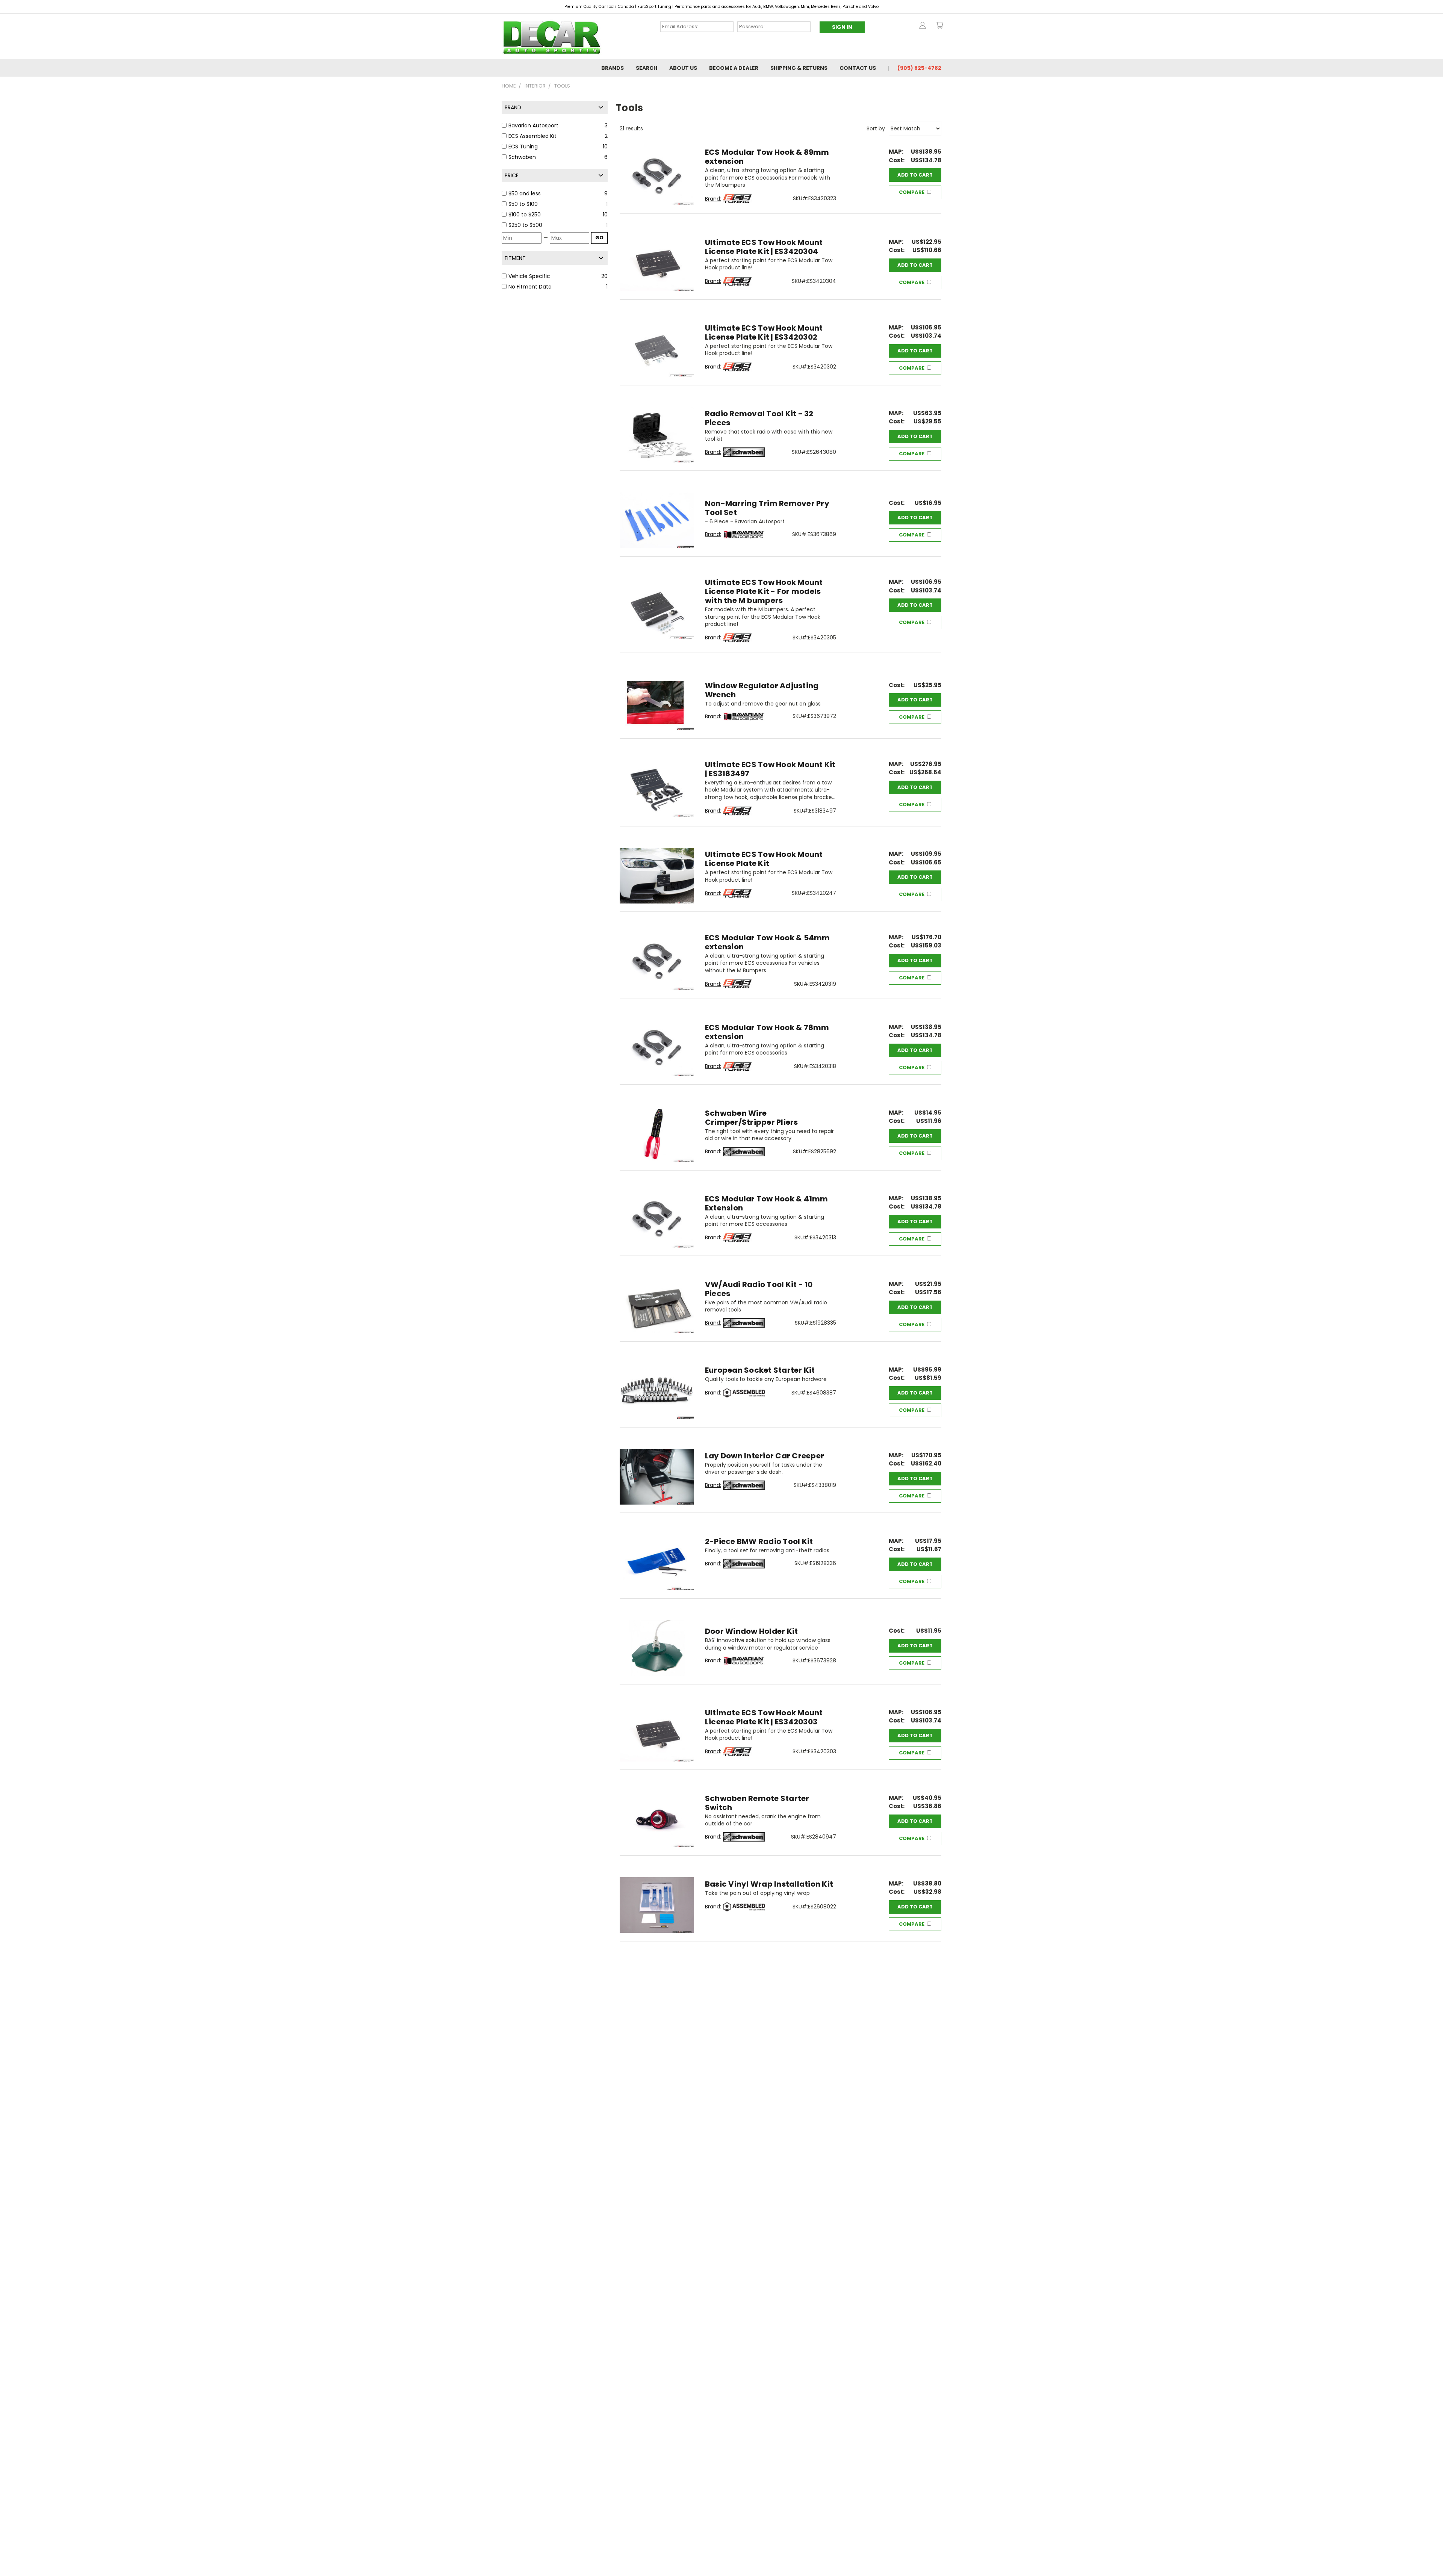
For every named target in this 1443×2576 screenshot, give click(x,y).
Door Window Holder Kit (752, 1631)
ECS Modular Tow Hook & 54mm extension (768, 942)
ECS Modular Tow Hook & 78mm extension (767, 1032)
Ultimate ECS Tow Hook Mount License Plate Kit (764, 859)
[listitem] (555, 194)
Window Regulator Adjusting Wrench (762, 690)
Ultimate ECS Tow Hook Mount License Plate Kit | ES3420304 (764, 247)
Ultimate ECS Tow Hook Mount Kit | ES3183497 (770, 769)
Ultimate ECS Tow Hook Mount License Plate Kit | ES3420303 (764, 1717)
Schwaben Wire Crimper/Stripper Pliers (752, 1118)
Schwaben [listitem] (522, 157)
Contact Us (858, 68)
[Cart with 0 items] (939, 25)
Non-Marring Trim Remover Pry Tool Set (767, 508)
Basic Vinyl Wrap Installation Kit (769, 1884)
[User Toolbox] (923, 25)
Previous (1423, 2553)
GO (599, 238)
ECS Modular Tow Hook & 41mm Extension (767, 1203)
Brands (613, 68)
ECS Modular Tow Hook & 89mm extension (767, 157)
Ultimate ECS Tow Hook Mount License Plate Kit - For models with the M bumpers (764, 591)
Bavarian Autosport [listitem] (533, 125)
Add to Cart (915, 175)
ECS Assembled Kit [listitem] (532, 136)
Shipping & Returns (799, 68)
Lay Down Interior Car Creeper (765, 1456)
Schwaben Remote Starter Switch (757, 1803)
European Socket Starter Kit (760, 1370)
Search (647, 68)
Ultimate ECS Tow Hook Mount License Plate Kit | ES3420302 (764, 332)
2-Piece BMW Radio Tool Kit (759, 1541)
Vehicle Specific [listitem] (529, 276)
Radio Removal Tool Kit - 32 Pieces (759, 418)
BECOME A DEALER (734, 68)
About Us (683, 68)
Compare (912, 192)
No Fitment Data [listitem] (530, 287)
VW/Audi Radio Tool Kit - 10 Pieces (759, 1289)
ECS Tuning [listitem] (523, 147)
